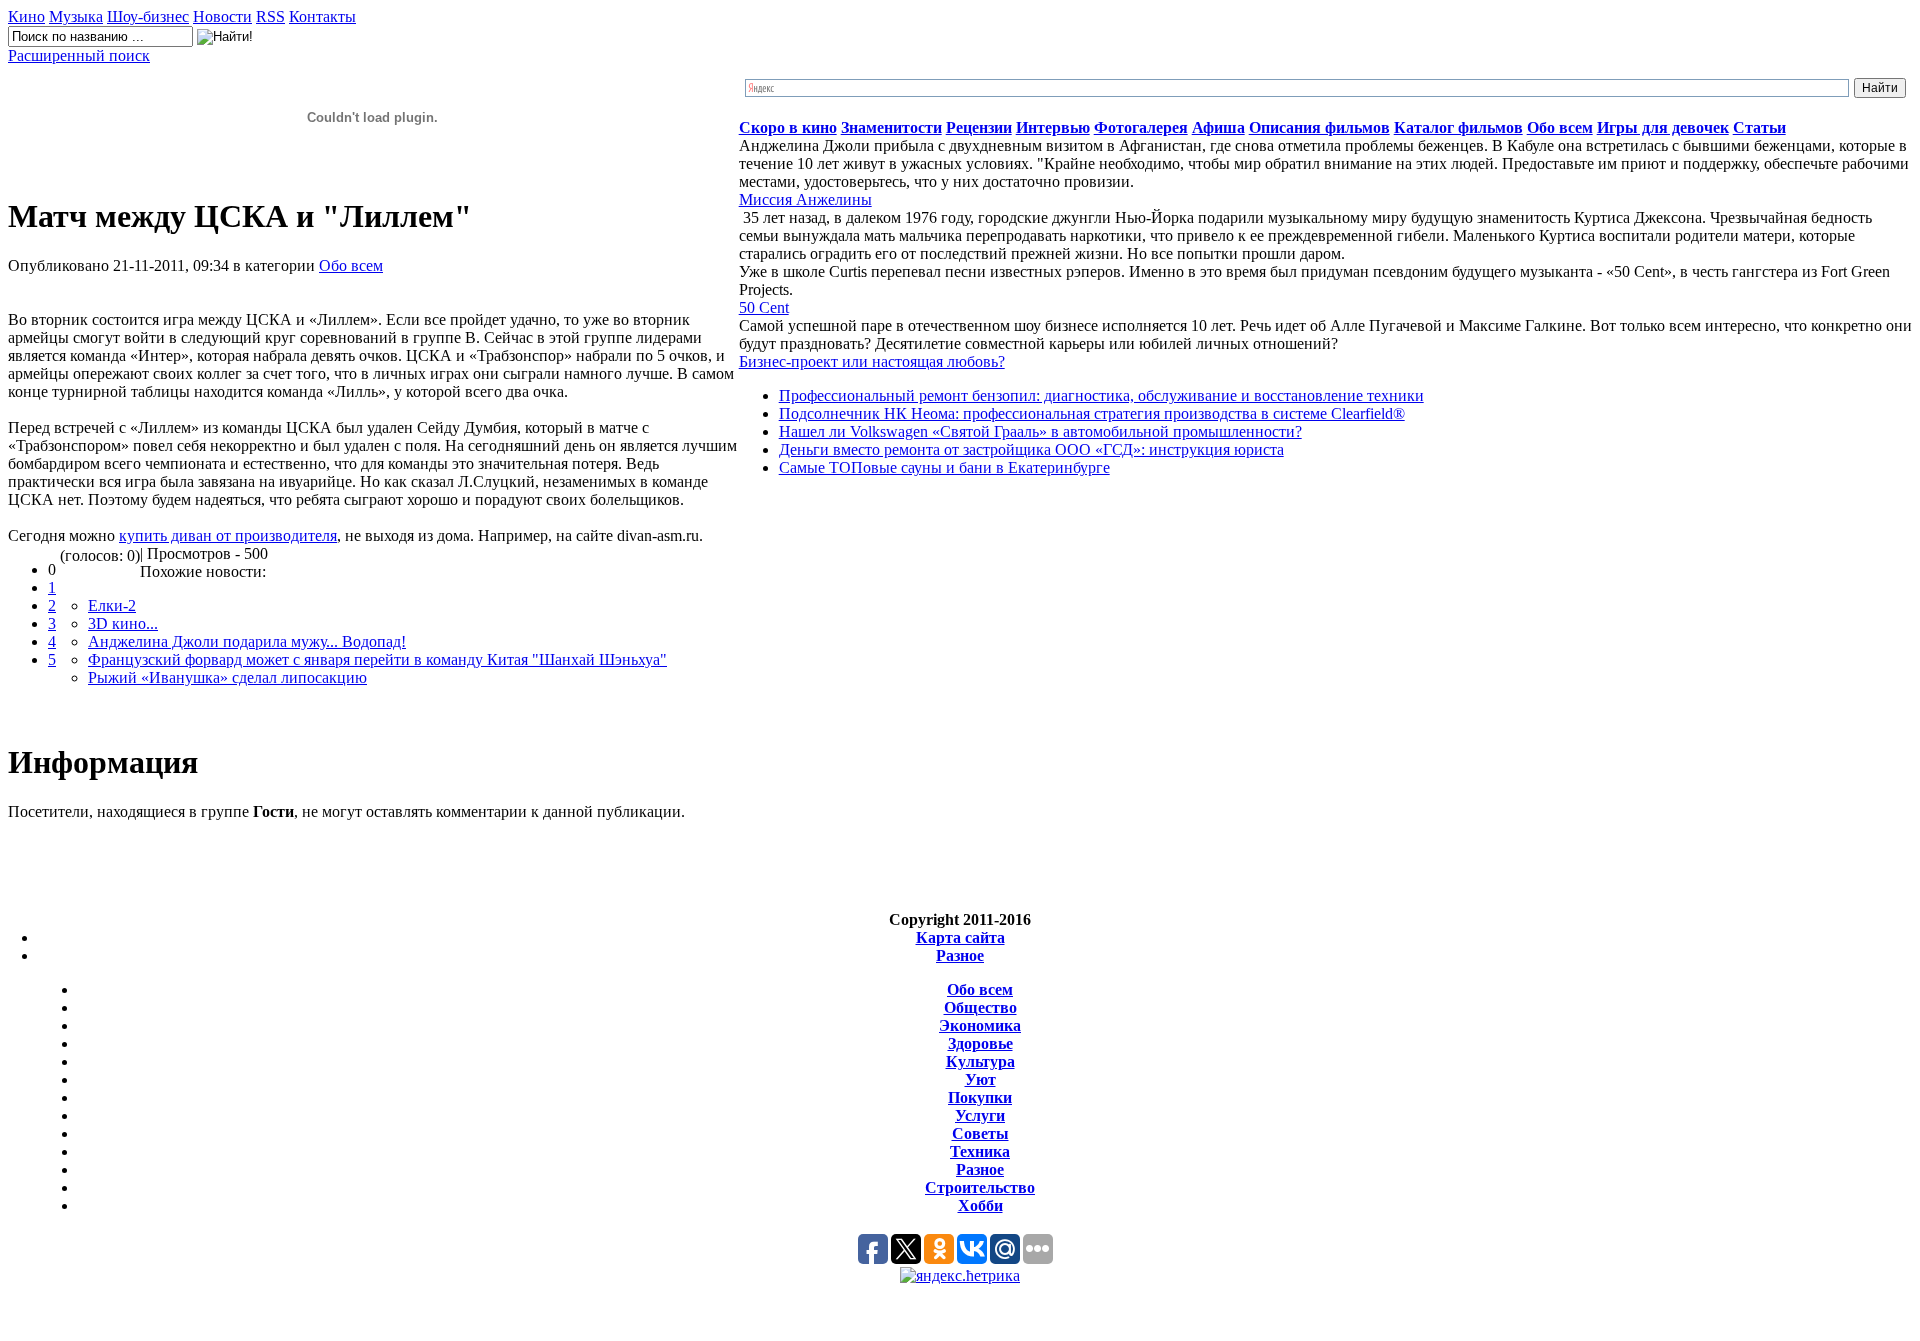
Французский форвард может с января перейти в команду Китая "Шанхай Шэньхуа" (377, 659)
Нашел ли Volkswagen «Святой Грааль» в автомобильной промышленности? (1040, 431)
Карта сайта (960, 937)
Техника (980, 1151)
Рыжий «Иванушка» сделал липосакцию (227, 677)
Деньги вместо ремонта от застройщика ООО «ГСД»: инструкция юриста (1031, 449)
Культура (980, 1061)
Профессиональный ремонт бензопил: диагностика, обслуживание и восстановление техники (1101, 395)
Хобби (980, 1205)
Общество (980, 1007)
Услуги (980, 1115)
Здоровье (980, 1043)
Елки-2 (112, 605)
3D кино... (123, 623)
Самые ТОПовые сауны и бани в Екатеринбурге (944, 467)
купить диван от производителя (228, 535)
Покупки (980, 1097)
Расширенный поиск (79, 55)
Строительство (980, 1187)
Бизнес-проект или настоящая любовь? (872, 361)
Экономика (980, 1025)
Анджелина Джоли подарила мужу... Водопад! (247, 641)
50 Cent (764, 307)
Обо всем (351, 265)
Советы (980, 1133)
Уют (980, 1079)
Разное (960, 955)
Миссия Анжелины (805, 199)
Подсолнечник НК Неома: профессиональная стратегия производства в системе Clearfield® (1092, 413)
